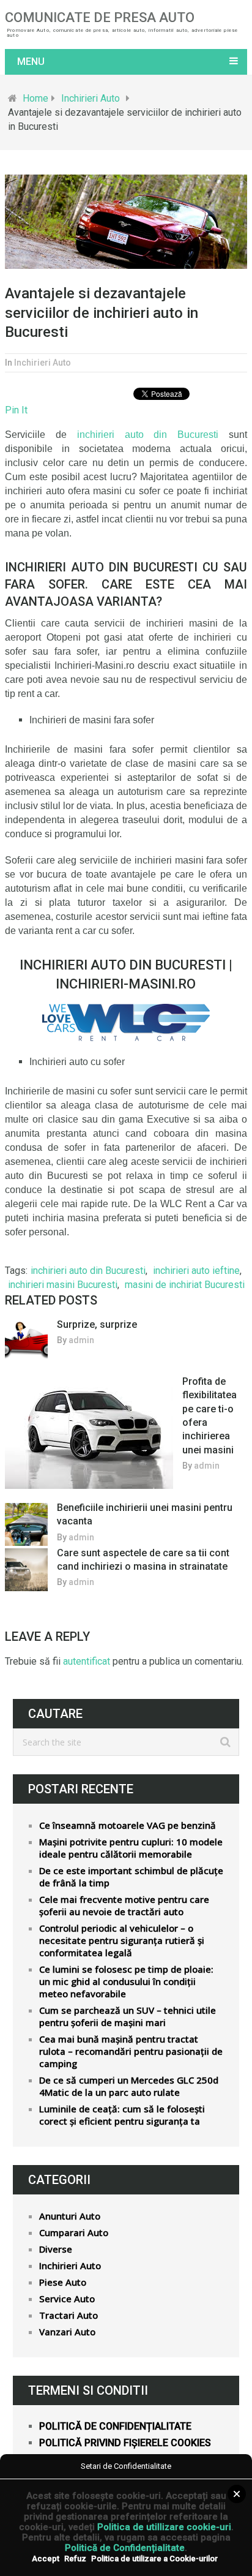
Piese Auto (63, 2282)
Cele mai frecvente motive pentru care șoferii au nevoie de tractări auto (124, 1905)
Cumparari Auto (74, 2232)
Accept (46, 2559)
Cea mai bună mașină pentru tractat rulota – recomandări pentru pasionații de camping (131, 2051)
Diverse (56, 2249)
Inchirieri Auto (91, 98)
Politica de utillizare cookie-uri (164, 2527)
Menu (31, 62)
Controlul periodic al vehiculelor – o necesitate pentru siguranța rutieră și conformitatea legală (122, 1940)
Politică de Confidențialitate (125, 2548)
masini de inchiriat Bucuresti (185, 1285)
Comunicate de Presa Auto (100, 18)
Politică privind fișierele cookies (125, 2443)
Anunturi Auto (70, 2216)
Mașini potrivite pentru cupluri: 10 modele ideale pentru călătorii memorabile (131, 1848)
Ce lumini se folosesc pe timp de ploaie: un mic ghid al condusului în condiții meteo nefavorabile (126, 1981)
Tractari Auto (69, 2315)
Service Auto (67, 2299)
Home (35, 98)
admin (81, 1340)
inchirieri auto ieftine (196, 1271)
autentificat (87, 1661)
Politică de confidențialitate (115, 2426)
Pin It (16, 410)
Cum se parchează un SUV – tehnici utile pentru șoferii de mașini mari (128, 2016)
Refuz (75, 2559)
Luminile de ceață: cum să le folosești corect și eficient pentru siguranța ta (122, 2115)
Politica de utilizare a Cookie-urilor (154, 2559)
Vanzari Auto (67, 2332)
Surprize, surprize (97, 1324)
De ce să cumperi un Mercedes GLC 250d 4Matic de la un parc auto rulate (129, 2086)
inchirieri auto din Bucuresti (88, 1271)
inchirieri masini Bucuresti (63, 1285)
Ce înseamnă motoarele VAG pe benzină (128, 1825)
